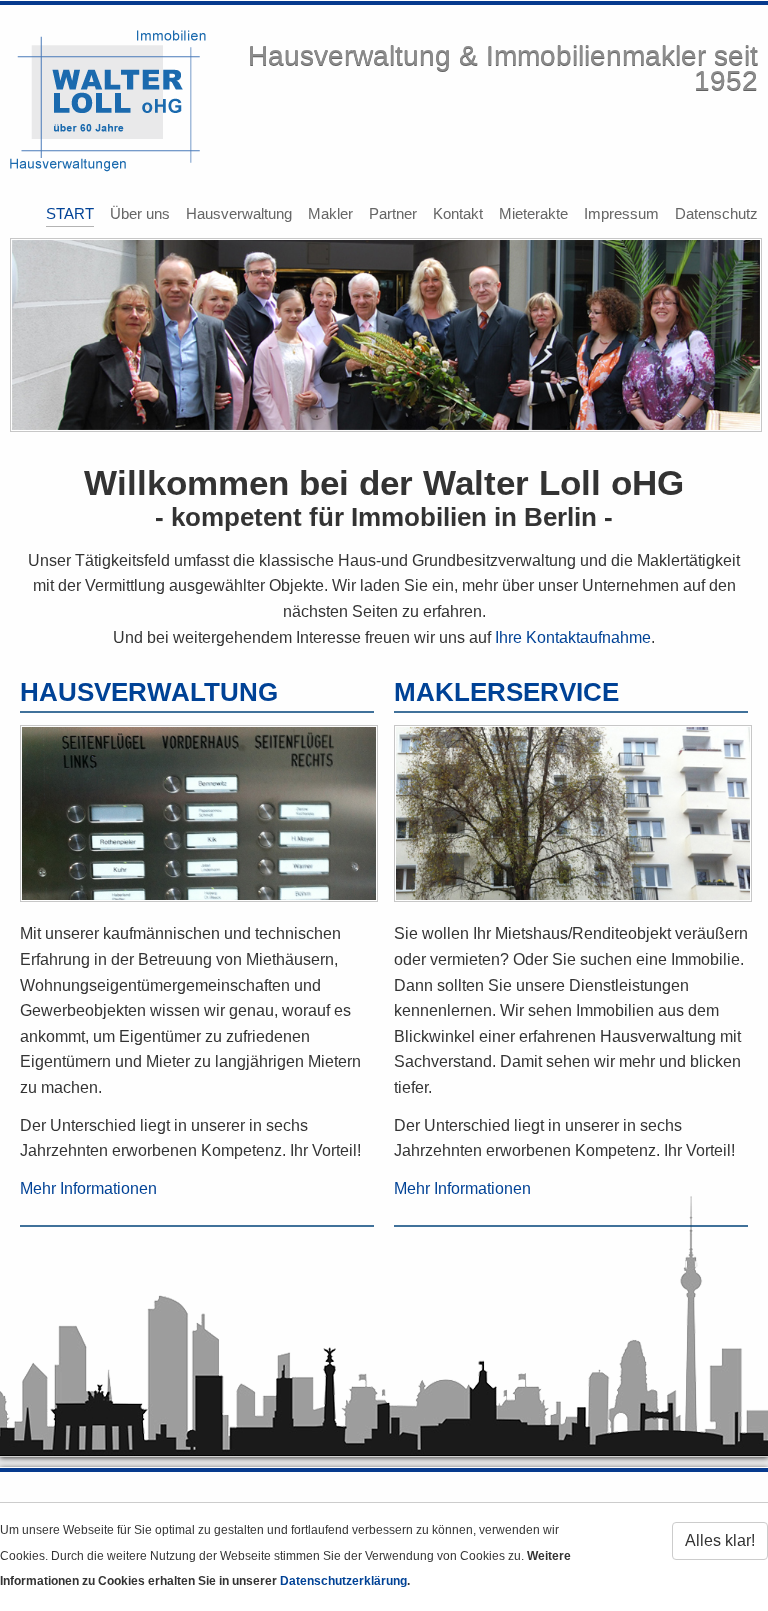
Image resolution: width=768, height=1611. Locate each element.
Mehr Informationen (88, 1188)
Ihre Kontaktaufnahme (573, 637)
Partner (393, 213)
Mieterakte (533, 213)
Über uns (140, 213)
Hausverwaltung (239, 213)
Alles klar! (720, 1540)
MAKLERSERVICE (506, 692)
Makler (330, 213)
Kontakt (458, 213)
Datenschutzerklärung (343, 1581)
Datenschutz (716, 213)
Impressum (621, 213)
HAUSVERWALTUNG (149, 692)
